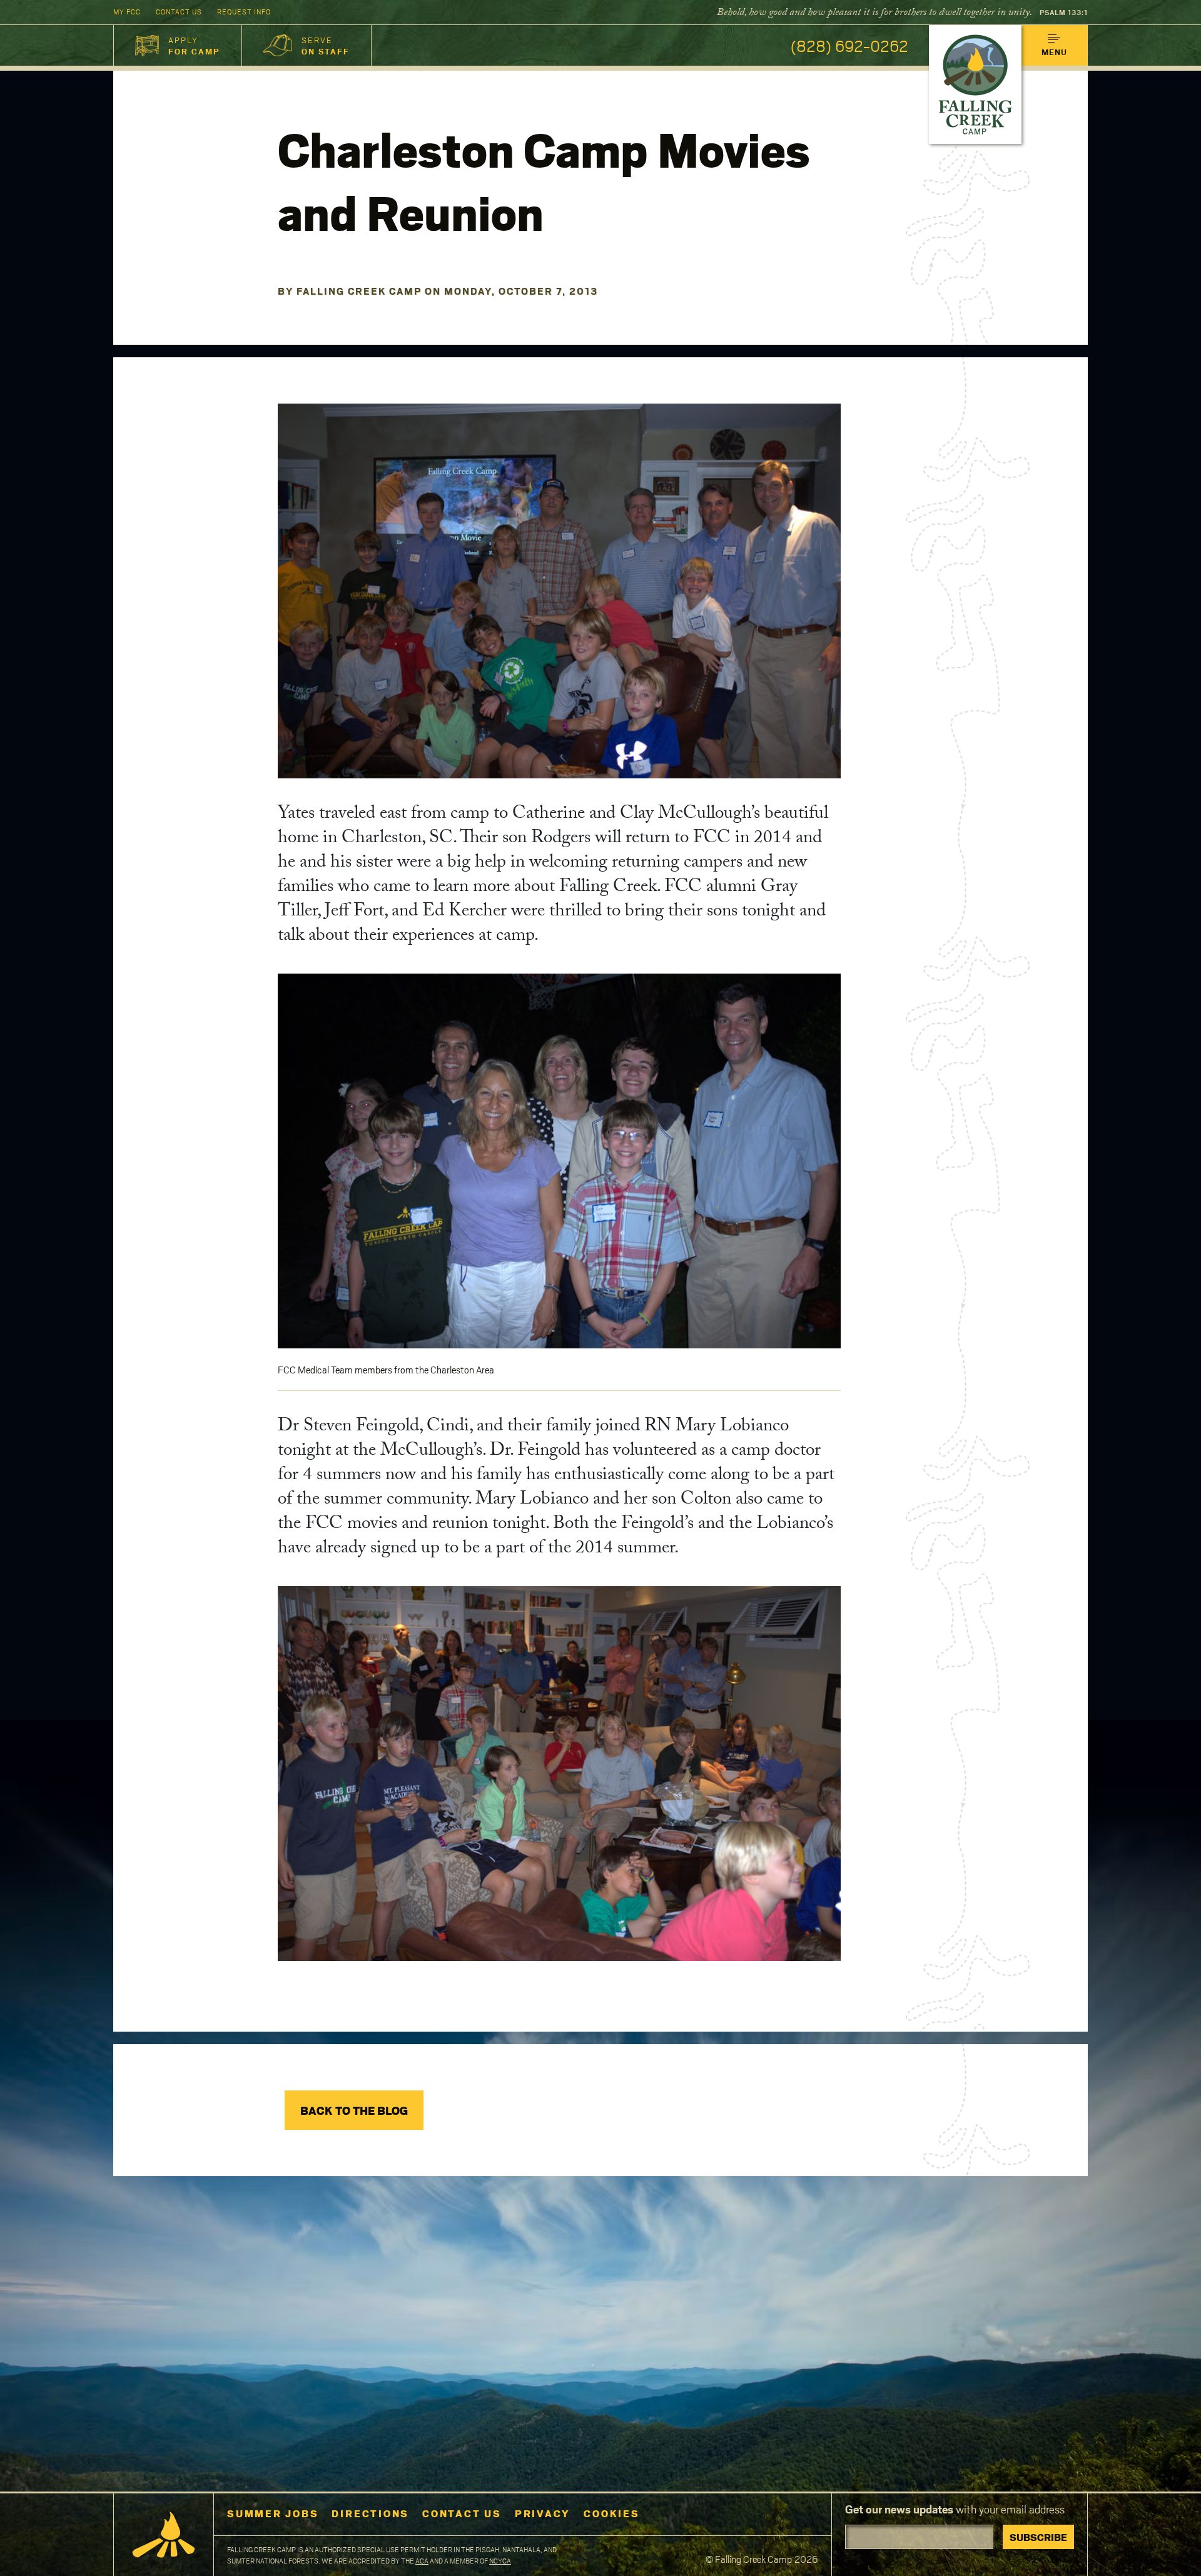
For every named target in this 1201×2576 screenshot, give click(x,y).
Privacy (543, 2513)
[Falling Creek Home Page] (164, 2535)
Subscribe (1038, 2537)
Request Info (244, 12)
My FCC (127, 12)
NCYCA (500, 2561)
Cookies (611, 2513)
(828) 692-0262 (849, 45)
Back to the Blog (354, 2110)
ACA (422, 2561)
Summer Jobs (273, 2513)
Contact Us (179, 12)
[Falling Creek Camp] (975, 84)
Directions (370, 2513)
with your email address (955, 2509)
